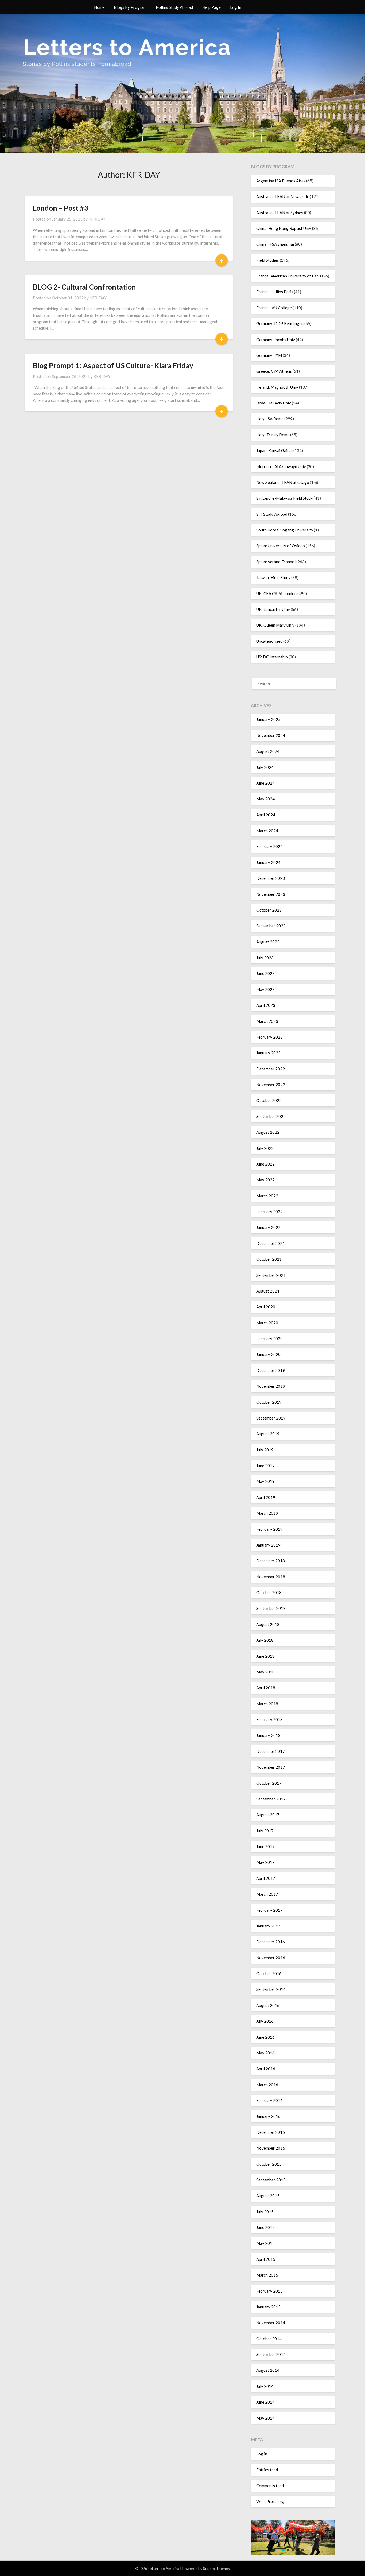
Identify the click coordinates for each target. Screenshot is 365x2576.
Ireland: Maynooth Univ (277, 387)
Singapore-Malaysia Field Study (285, 498)
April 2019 (266, 1497)
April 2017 (266, 1878)
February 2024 (269, 846)
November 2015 (271, 2148)
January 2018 (268, 1735)
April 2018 (266, 1688)
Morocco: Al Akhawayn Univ (281, 466)
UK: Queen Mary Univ (275, 625)
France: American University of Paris (289, 276)
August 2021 (268, 1291)
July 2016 (265, 2021)
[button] (283, 2550)
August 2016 (268, 2005)
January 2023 (268, 1053)
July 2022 (265, 1148)
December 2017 (271, 1751)
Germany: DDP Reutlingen (280, 323)
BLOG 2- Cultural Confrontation (84, 287)
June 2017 (265, 1846)
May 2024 (265, 799)
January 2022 (268, 1227)
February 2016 (269, 2100)
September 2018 (271, 1608)
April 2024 (266, 815)
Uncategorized (269, 641)
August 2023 (268, 942)
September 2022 (271, 1116)
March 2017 (267, 1894)
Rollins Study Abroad (174, 7)
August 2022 (268, 1132)
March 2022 (267, 1196)
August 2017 (268, 1815)
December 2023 (271, 878)
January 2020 (268, 1354)
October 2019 (269, 1402)
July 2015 (265, 2212)
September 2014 (271, 2354)
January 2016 (268, 2116)
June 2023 (265, 973)
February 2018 (269, 1719)
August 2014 (268, 2370)
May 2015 (265, 2243)
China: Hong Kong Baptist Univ (284, 228)
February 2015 (269, 2291)
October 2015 (269, 2164)
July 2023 (265, 958)
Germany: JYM (269, 355)
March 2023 (267, 1021)
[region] (293, 2538)
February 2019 (269, 1529)
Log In (236, 7)
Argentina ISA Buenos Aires (281, 181)
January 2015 (268, 2307)
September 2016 (271, 1989)
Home (99, 7)
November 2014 (271, 2323)
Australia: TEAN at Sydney (280, 213)
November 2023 (271, 894)
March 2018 (267, 1704)
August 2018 (268, 1624)
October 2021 (269, 1259)
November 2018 (271, 1577)
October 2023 (269, 910)
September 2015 (271, 2180)
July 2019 (265, 1450)
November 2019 (271, 1386)
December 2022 (271, 1069)
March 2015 (267, 2275)
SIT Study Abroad (272, 514)
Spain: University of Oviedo (281, 546)
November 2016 (271, 1958)
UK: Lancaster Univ (273, 609)
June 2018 (265, 1656)
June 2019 (265, 1466)
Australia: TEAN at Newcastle (283, 196)
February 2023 (269, 1037)
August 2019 (268, 1434)
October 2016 (269, 1973)
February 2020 (269, 1339)
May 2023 (265, 989)
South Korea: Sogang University (285, 530)
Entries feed (267, 2470)
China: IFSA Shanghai (275, 244)
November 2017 (271, 1767)
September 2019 (271, 1418)
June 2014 (265, 2402)
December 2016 (271, 1942)
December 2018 (271, 1561)
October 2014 (269, 2339)
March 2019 (267, 1513)
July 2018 (265, 1640)
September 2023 (271, 926)
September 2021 (271, 1275)
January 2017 (268, 1926)
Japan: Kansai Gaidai (274, 450)
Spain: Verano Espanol (276, 562)
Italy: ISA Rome (270, 419)
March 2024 (267, 831)
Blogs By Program (130, 7)
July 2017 (265, 1831)
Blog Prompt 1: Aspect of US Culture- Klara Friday (113, 365)
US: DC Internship (272, 657)
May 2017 (265, 1862)
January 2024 (268, 862)
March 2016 (267, 2085)
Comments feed (270, 2486)
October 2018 (269, 1592)
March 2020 (267, 1323)
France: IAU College (274, 308)
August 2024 (268, 751)
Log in (262, 2454)
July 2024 (265, 767)
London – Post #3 (61, 208)
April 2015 (266, 2259)
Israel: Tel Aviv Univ (274, 403)
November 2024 (271, 735)
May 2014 (265, 2418)
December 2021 (271, 1243)
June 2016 (265, 2037)
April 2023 (266, 1005)
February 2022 (269, 1212)
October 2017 (269, 1783)
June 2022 (265, 1164)
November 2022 (271, 1085)
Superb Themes (216, 2568)
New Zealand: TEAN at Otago (283, 482)
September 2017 (271, 1799)
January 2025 (268, 719)
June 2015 (265, 2227)
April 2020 (266, 1307)
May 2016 (265, 2053)
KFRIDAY (97, 219)
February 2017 (269, 1910)
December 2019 (271, 1370)
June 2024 (265, 783)
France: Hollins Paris (275, 292)
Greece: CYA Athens (274, 371)
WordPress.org (270, 2501)
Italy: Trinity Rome (273, 435)
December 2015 (271, 2132)
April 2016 (266, 2069)
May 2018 (265, 1672)
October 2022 (269, 1100)
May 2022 (265, 1180)
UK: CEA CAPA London (276, 593)
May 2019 (265, 1481)
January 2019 (268, 1545)
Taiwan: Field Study (273, 577)
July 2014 (265, 2386)
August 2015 (268, 2196)
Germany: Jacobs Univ (276, 340)
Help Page (211, 7)
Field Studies (268, 260)
